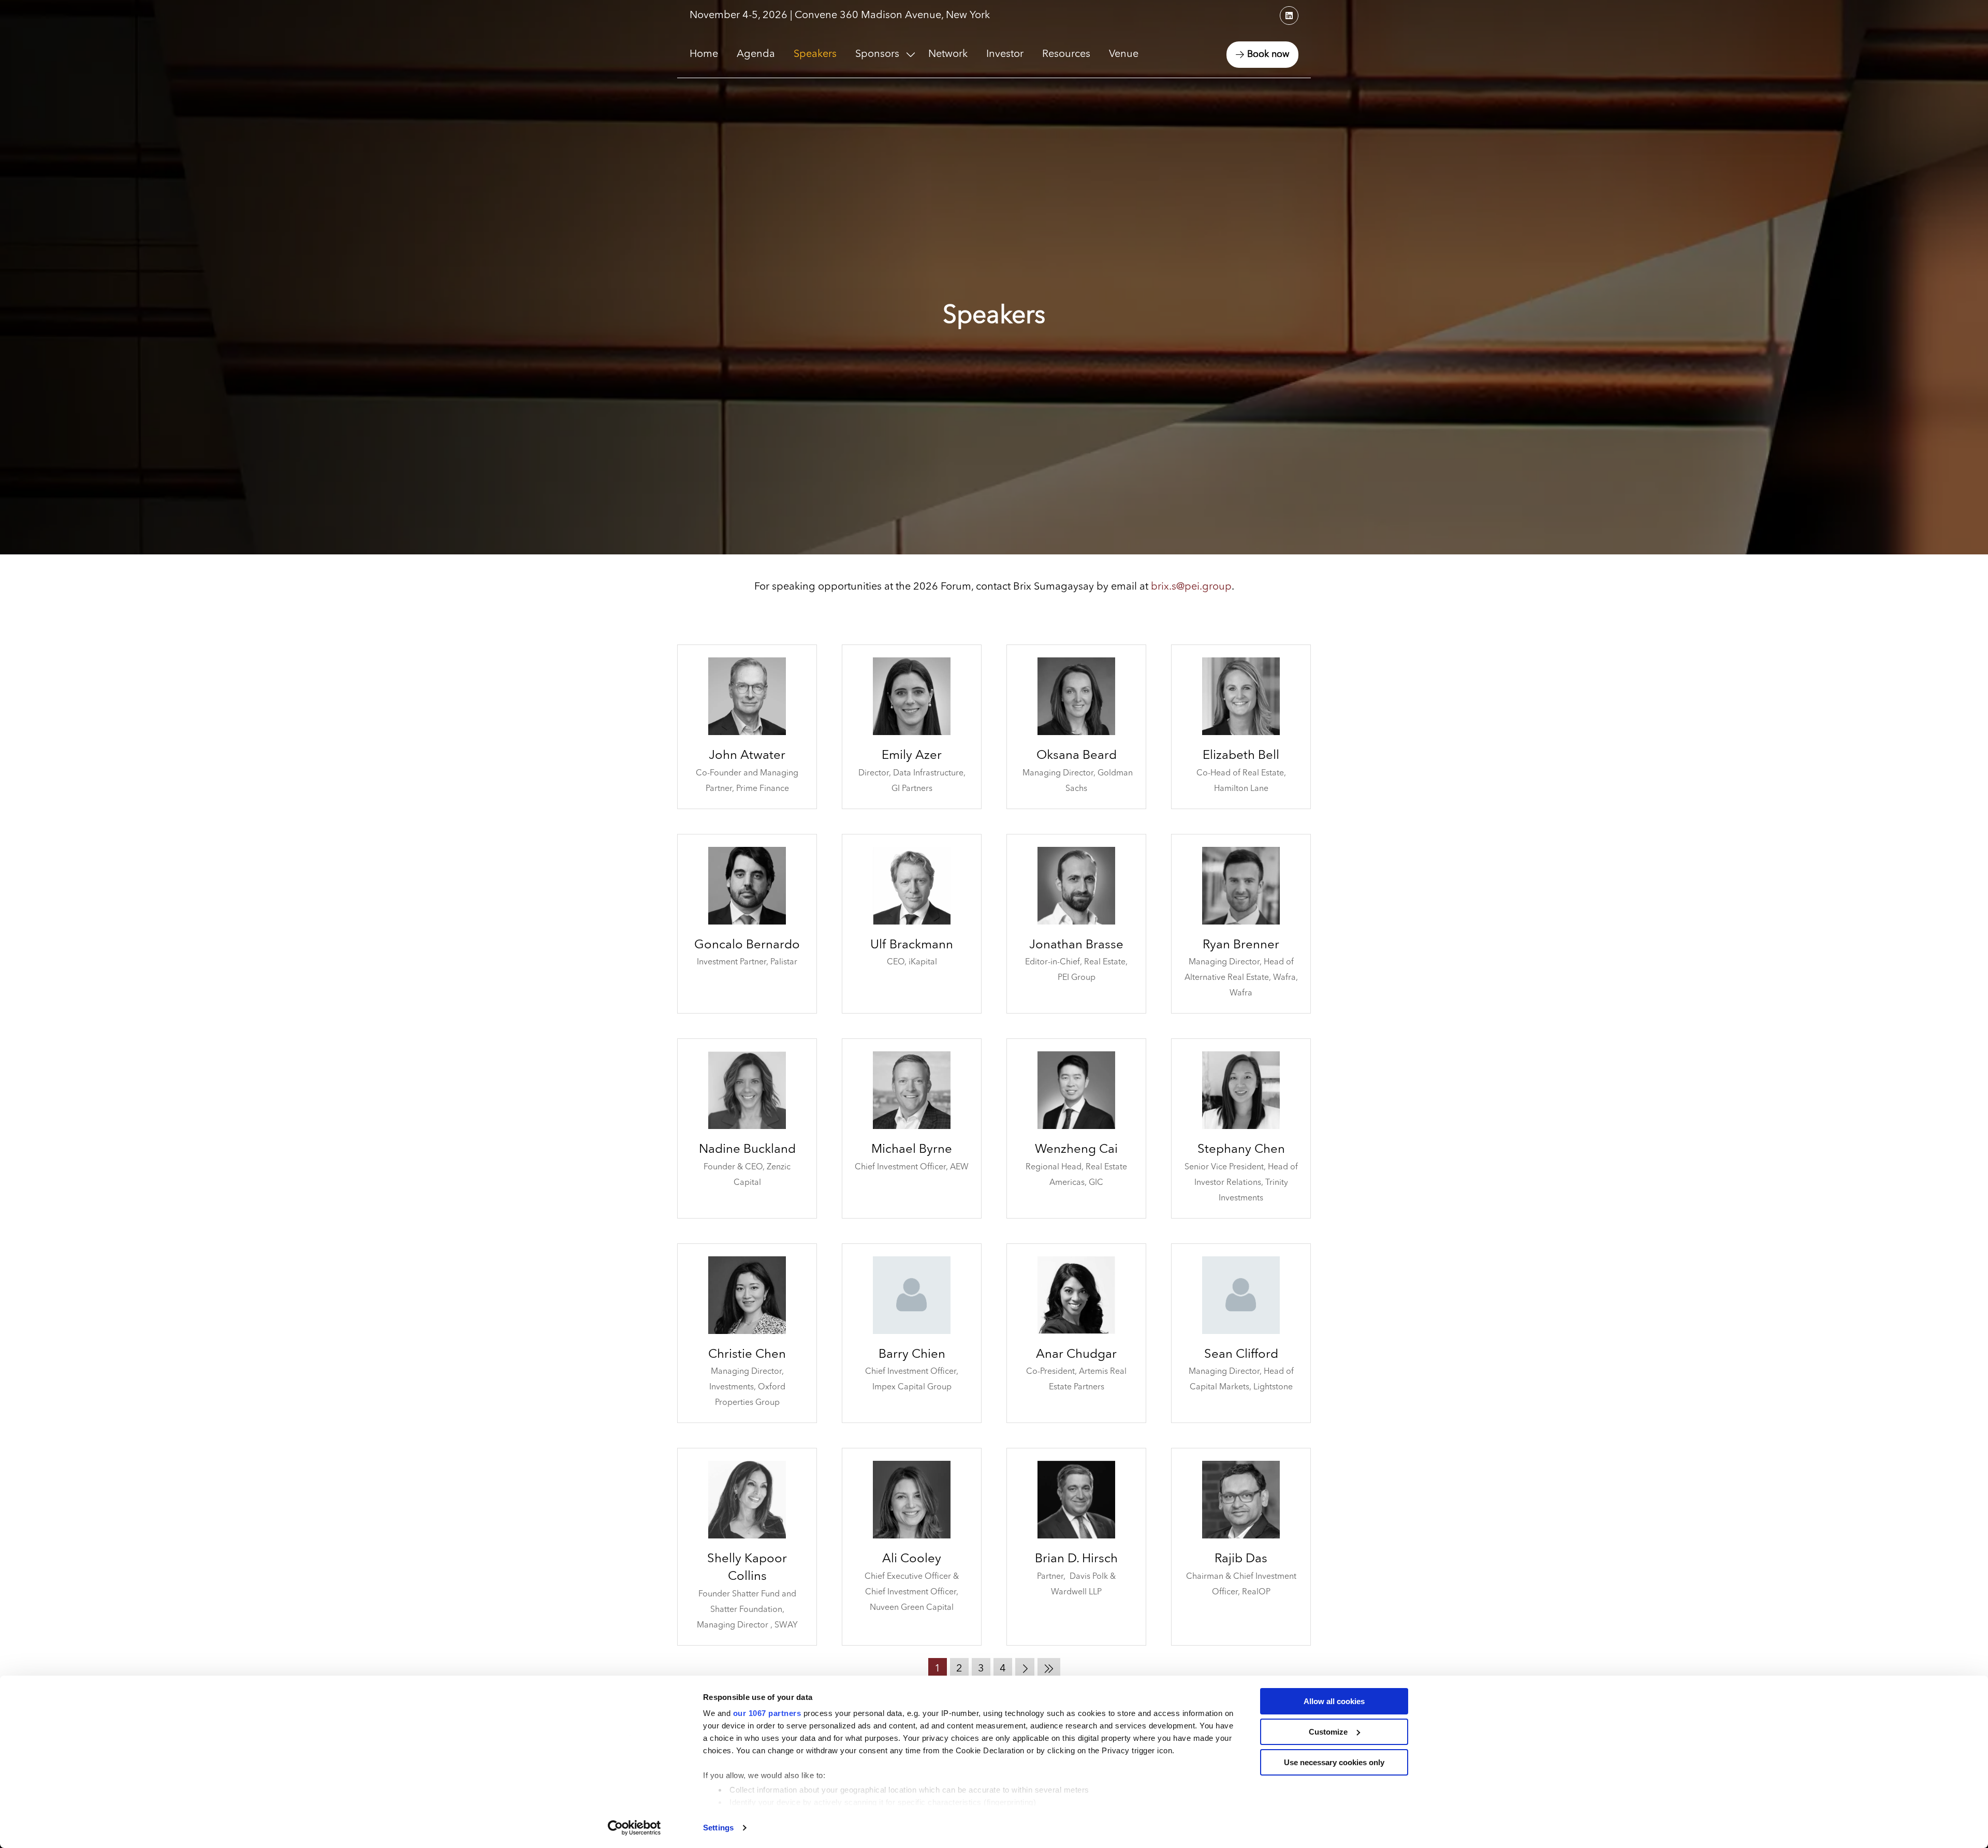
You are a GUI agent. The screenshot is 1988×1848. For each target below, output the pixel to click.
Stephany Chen (1241, 1150)
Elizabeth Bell (1241, 756)
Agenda (756, 54)
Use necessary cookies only (1334, 1762)
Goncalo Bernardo (747, 945)
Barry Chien (912, 1355)
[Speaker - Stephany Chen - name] (1241, 1128)
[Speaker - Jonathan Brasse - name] (1076, 924)
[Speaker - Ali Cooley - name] (912, 1546)
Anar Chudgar (1076, 1355)
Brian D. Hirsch (1076, 1559)
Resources (1066, 54)
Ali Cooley (912, 1559)
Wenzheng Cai (1076, 1150)
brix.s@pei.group (1191, 587)
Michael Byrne (912, 1150)
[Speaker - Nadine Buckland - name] (747, 1128)
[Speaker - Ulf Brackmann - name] (912, 924)
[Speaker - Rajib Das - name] (1241, 1546)
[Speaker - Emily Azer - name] (912, 727)
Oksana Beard (1077, 756)
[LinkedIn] (1289, 16)
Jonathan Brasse (1076, 945)
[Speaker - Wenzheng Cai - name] (1076, 1128)
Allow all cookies (1334, 1701)
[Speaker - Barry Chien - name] (912, 1333)
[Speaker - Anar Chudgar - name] (1076, 1333)
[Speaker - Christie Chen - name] (747, 1333)
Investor (1005, 54)
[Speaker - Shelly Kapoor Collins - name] (747, 1546)
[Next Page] (1025, 1669)
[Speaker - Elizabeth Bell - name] (1241, 727)
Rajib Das (1241, 1559)
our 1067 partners (767, 1713)
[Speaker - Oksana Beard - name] (1076, 727)
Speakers (815, 54)
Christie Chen (747, 1355)
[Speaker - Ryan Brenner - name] (1241, 924)
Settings (718, 1828)
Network (948, 54)
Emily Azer (912, 756)
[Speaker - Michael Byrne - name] (912, 1128)
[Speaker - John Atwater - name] (747, 727)
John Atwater (747, 756)
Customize (1328, 1732)
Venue (1124, 54)
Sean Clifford (1241, 1355)
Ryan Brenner (1241, 945)
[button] (1262, 55)
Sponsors (877, 54)
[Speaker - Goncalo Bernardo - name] (747, 924)
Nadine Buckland (747, 1150)
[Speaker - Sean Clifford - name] (1241, 1333)
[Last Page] (1049, 1669)
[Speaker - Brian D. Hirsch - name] (1076, 1546)
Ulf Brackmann (912, 945)
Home (704, 54)
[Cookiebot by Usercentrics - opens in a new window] (634, 1828)
